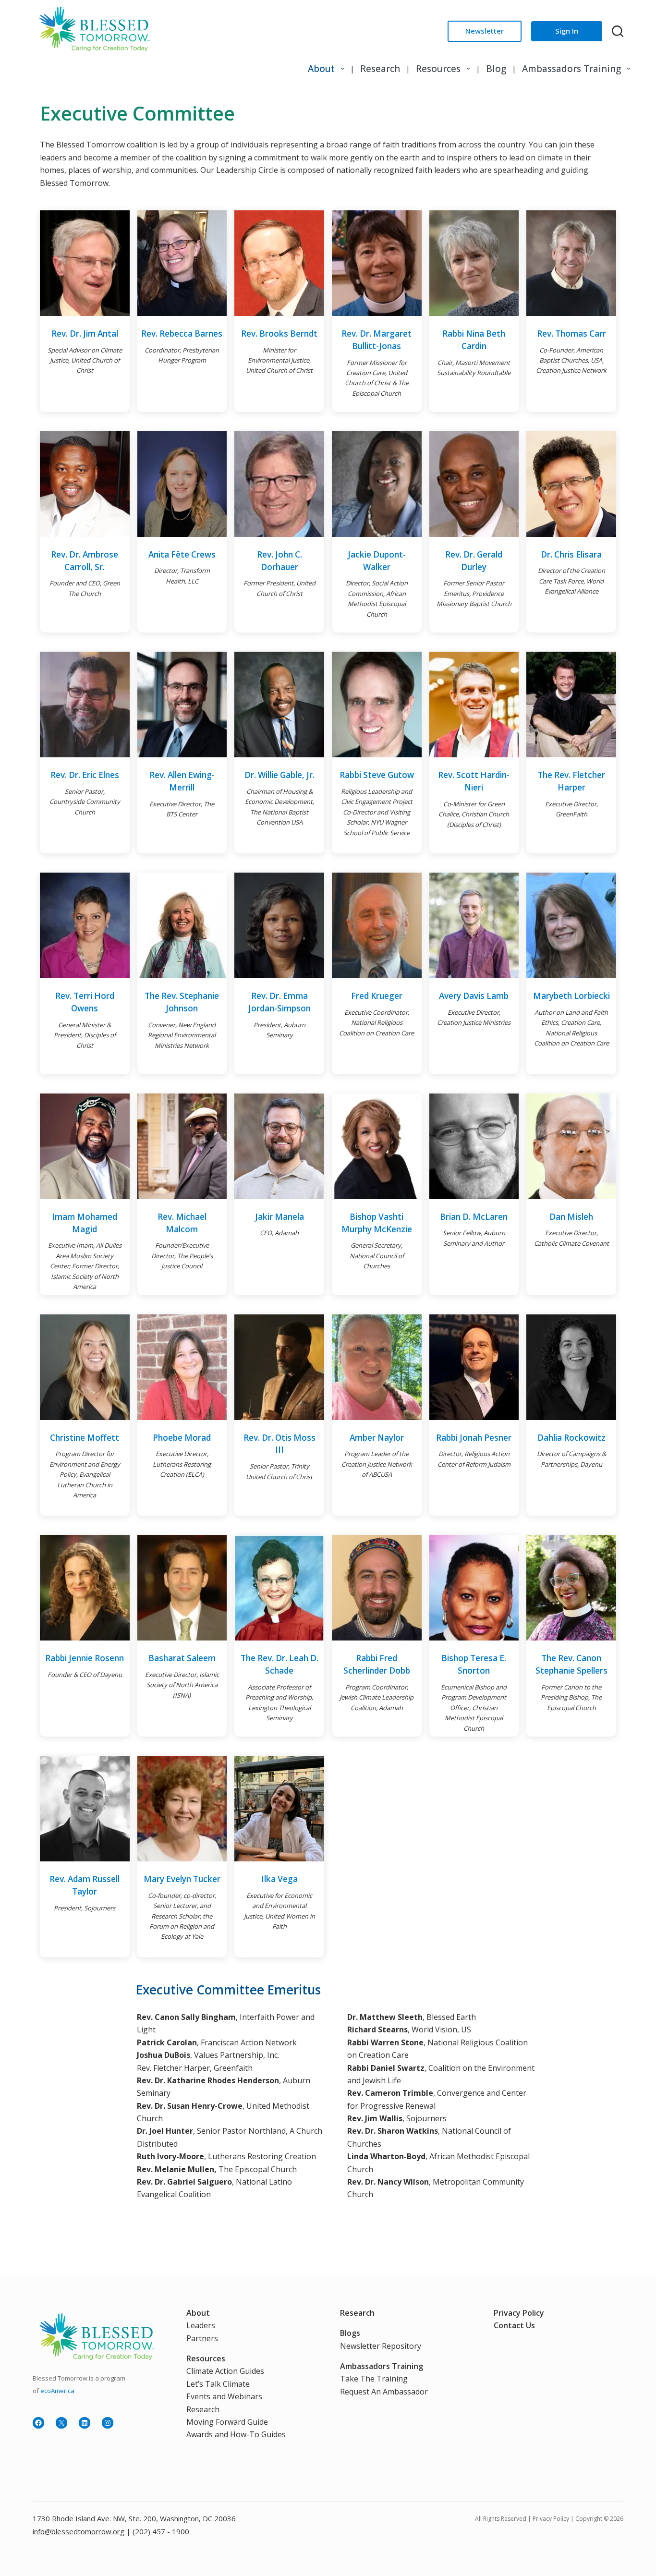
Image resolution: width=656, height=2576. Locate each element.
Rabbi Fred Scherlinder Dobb (377, 1664)
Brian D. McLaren (474, 1217)
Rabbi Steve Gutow (377, 775)
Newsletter (485, 31)
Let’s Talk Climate (218, 2384)
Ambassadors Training (571, 69)
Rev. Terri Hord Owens (85, 1002)
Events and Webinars (224, 2396)
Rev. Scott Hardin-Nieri (474, 781)
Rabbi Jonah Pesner (474, 1438)
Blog (496, 69)
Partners (202, 2338)
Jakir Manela (279, 1217)
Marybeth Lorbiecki (571, 996)
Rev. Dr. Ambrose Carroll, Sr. (85, 561)
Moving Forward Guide (227, 2422)
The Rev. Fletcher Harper (571, 781)
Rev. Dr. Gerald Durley (474, 561)
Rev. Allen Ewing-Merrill (182, 781)
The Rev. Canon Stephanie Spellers (571, 1664)
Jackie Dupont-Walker (377, 561)
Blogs (350, 2333)
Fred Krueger (377, 996)
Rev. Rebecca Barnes (182, 334)
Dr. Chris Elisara (571, 554)
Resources (438, 69)
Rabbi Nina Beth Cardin (474, 340)
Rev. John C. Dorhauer (279, 561)
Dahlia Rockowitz (571, 1438)
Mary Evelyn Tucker (182, 1879)
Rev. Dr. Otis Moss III (279, 1444)
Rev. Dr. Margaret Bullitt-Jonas (377, 340)
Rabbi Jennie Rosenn (85, 1658)
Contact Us (514, 2325)
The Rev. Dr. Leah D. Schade (279, 1664)
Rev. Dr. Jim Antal (85, 334)
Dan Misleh (571, 1217)
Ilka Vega (279, 1879)
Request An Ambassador (384, 2392)
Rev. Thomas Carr (571, 334)
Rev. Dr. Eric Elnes (85, 775)
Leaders (201, 2325)
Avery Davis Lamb (474, 996)
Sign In (567, 31)
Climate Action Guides (225, 2371)
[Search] (618, 31)
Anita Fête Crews (182, 554)
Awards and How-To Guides (236, 2434)
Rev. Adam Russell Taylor (85, 1885)
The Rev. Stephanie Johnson (182, 1002)
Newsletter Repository (381, 2346)
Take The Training (374, 2379)
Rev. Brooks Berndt (279, 334)
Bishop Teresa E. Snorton (474, 1664)
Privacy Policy (519, 2313)
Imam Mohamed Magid (85, 1223)
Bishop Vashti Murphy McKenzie (377, 1223)
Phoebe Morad (182, 1438)
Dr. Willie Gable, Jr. (279, 775)
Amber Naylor (377, 1438)
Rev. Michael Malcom (182, 1223)
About (321, 69)
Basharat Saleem (182, 1658)
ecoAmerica (57, 2391)
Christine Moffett (85, 1438)
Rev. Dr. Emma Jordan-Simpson (279, 1002)
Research (380, 69)
